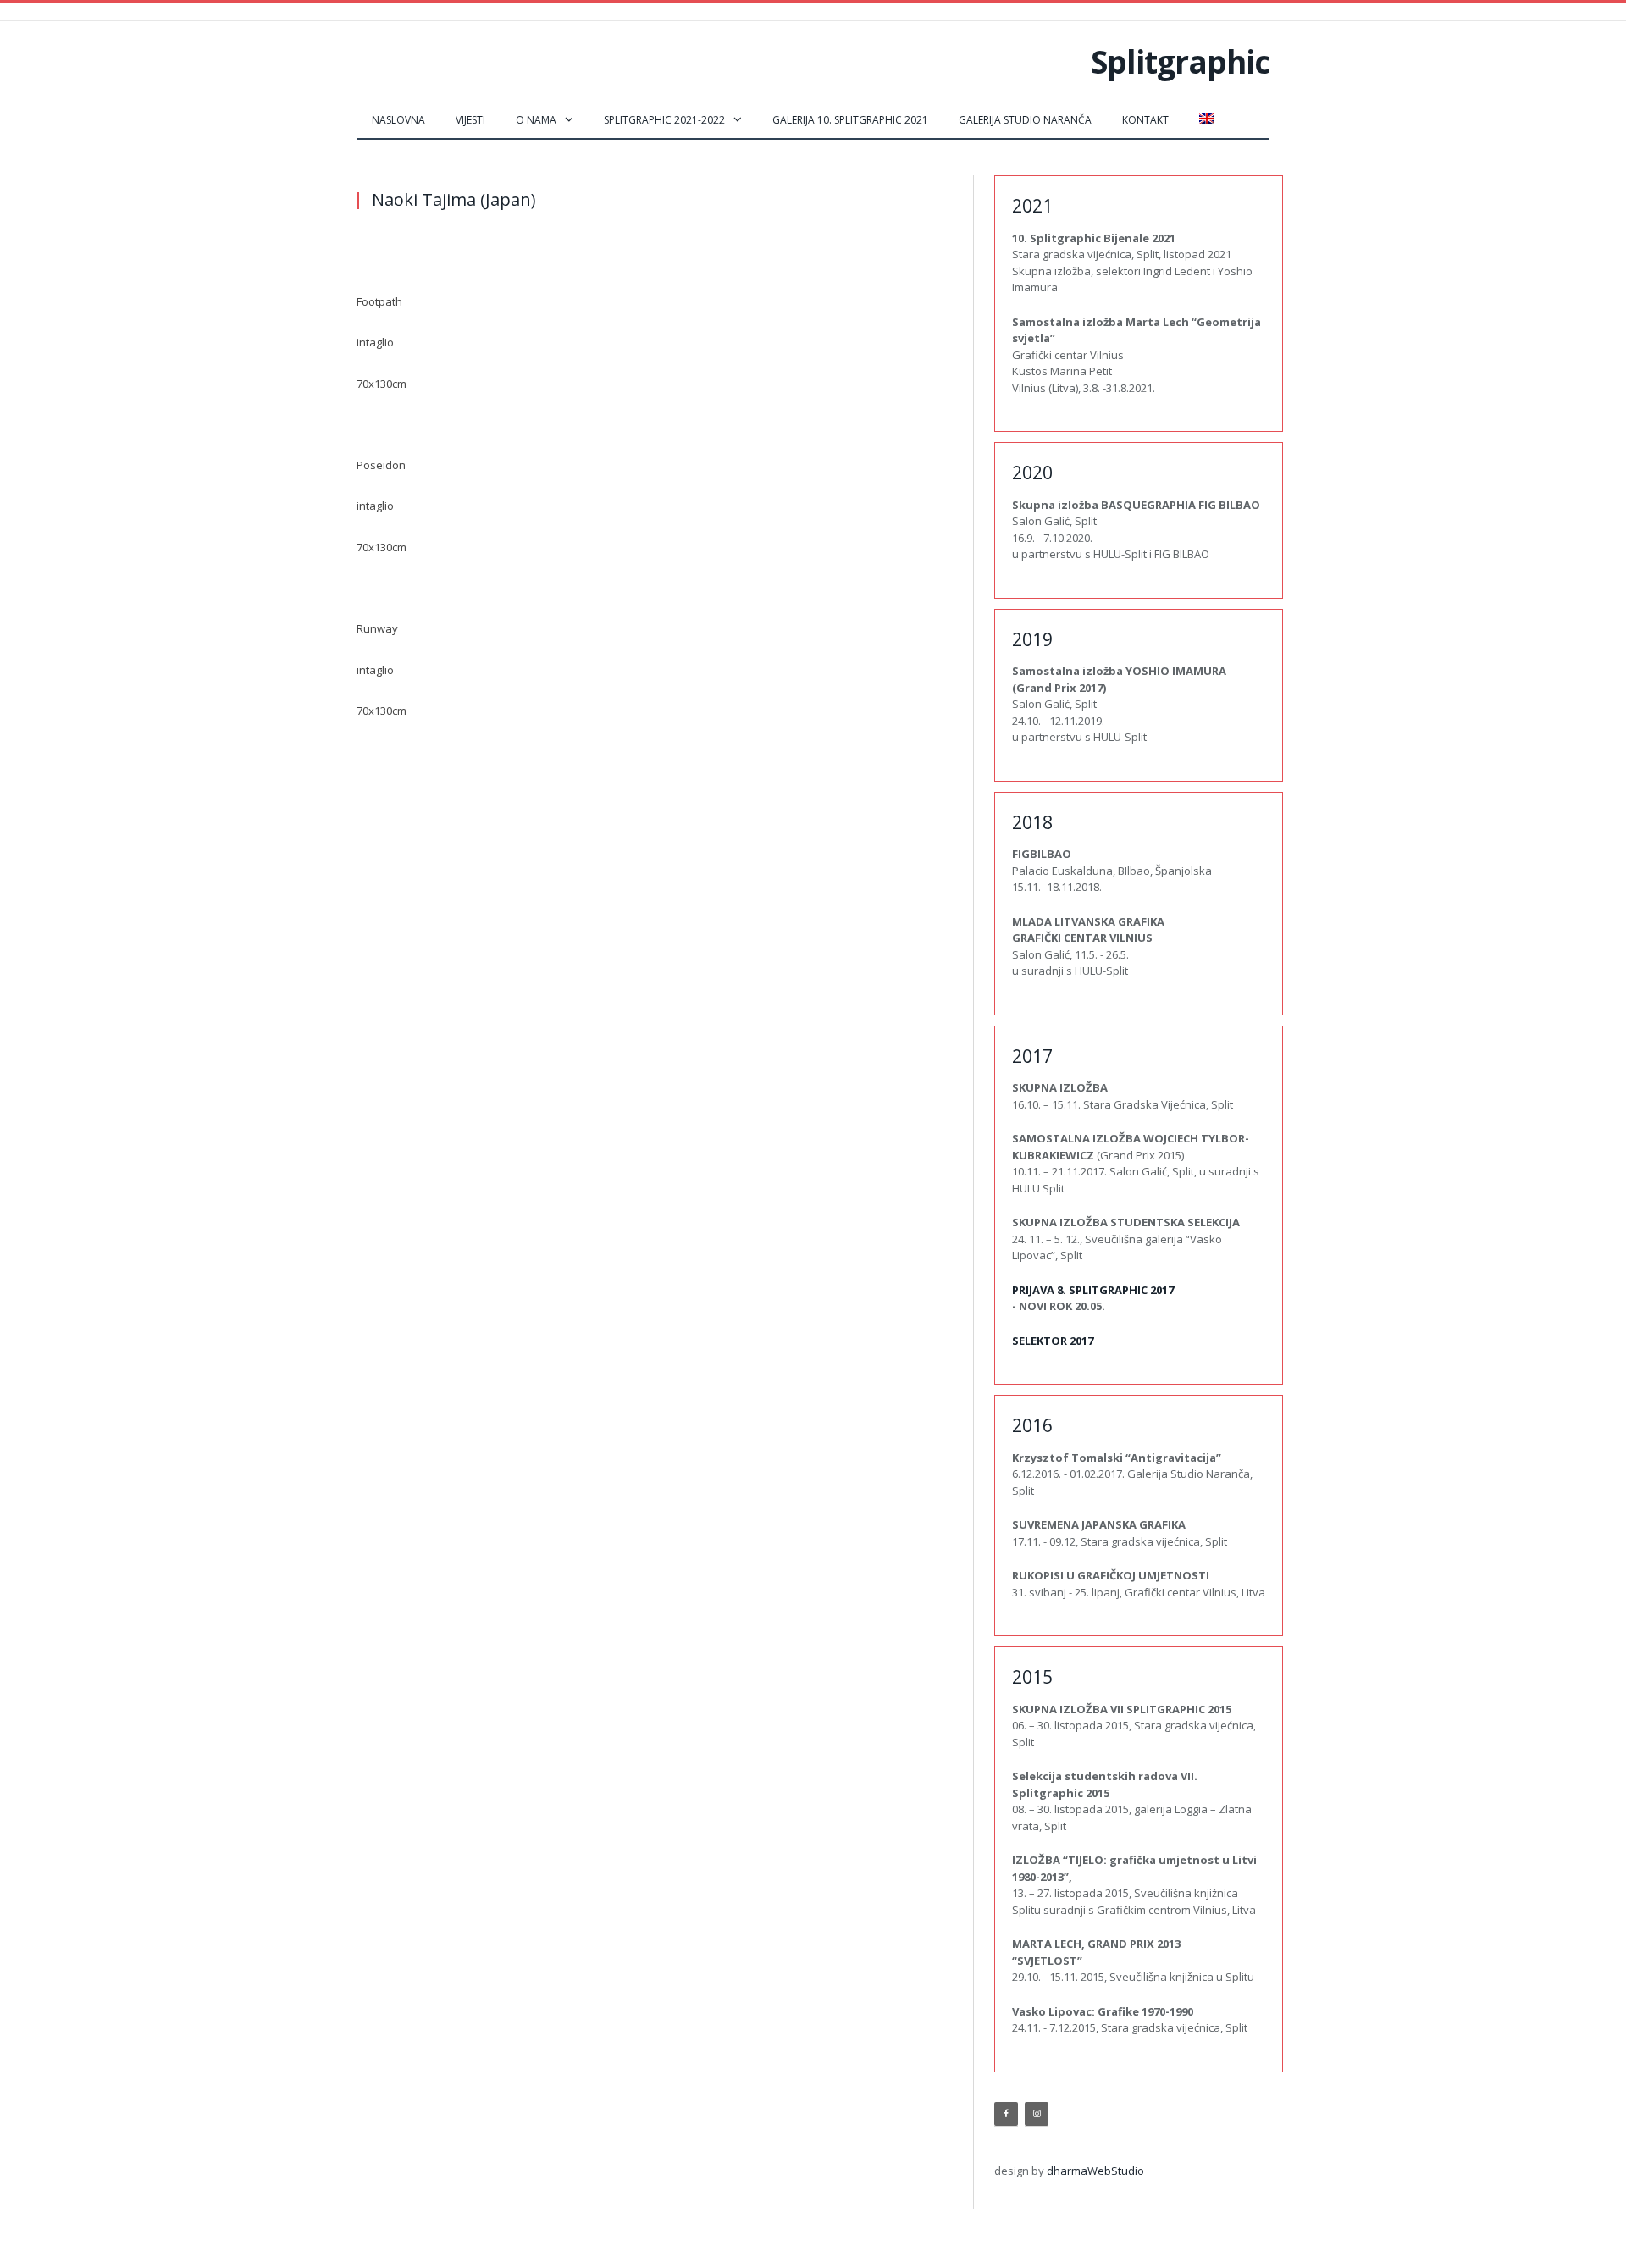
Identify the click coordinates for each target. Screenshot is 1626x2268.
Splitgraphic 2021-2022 (664, 120)
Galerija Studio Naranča (1025, 120)
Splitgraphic (1180, 61)
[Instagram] (1037, 2114)
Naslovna (398, 120)
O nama (536, 120)
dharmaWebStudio (1095, 2171)
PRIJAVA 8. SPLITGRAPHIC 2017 (1093, 1290)
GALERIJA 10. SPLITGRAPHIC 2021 (850, 120)
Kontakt (1145, 120)
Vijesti (470, 120)
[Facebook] (1006, 2114)
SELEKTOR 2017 (1053, 1341)
